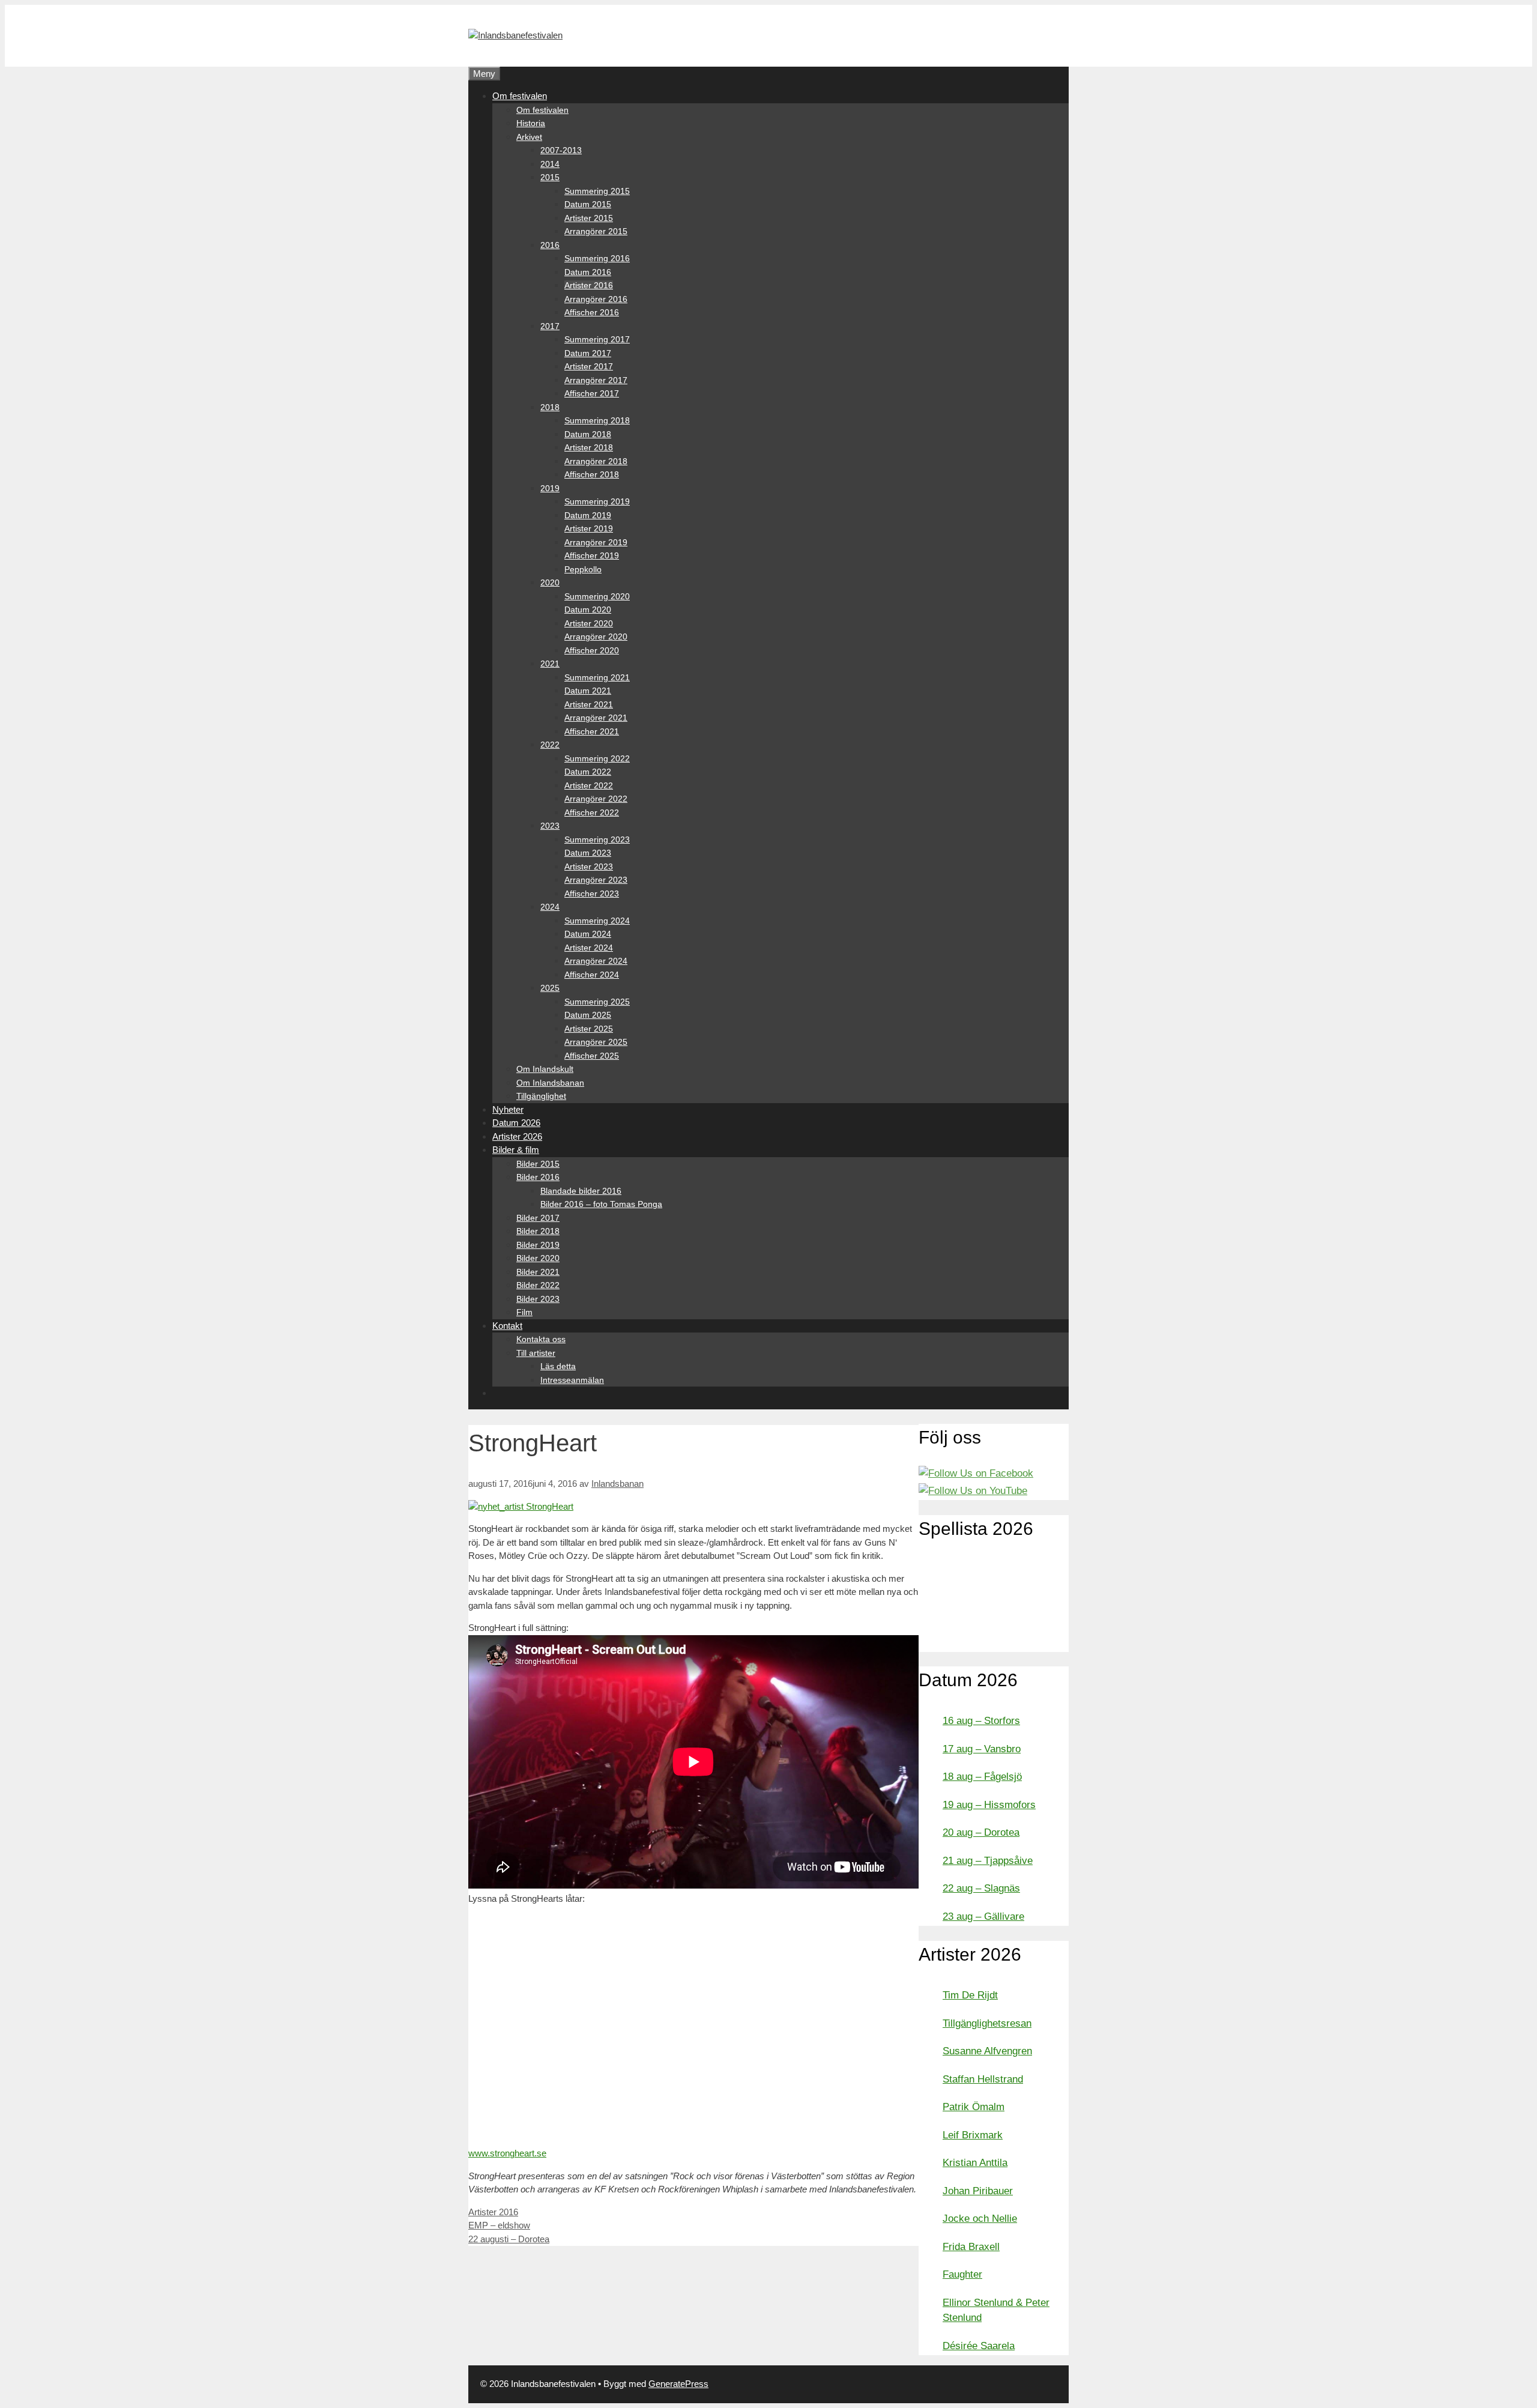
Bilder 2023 (538, 1299)
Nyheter (508, 1109)
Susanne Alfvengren (987, 2051)
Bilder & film (516, 1150)
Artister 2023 (589, 867)
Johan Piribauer (978, 2191)
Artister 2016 (589, 285)
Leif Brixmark (973, 2135)
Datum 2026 (516, 1123)
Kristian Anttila (975, 2163)
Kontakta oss (541, 1339)
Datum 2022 (588, 772)
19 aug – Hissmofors (989, 1805)
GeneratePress (678, 2384)
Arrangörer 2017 (596, 380)
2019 (550, 488)
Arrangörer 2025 (596, 1042)
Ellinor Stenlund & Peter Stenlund (996, 2310)
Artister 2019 (589, 528)
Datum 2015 (588, 204)
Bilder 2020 (538, 1258)
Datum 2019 (588, 515)
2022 (550, 745)
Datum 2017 (588, 353)
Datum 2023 (588, 853)
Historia (531, 123)
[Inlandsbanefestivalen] (515, 35)
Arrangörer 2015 (596, 231)
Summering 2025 (597, 1002)
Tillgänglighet (541, 1096)
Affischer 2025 (592, 1056)
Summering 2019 (597, 501)
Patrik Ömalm (974, 2107)
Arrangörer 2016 (596, 299)
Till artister (536, 1353)
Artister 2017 (589, 366)
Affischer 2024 (592, 975)
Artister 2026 (517, 1136)
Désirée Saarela (979, 2346)
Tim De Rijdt (970, 1995)
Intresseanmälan (572, 1380)
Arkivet (529, 137)
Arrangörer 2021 (596, 718)
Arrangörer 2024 (596, 961)
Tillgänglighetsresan (987, 2023)
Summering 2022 (597, 758)
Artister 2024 (589, 948)
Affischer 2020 (592, 650)
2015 (550, 177)
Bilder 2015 (538, 1164)
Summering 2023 (597, 839)
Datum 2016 (588, 272)
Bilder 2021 (538, 1272)
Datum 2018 (588, 434)
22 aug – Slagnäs (981, 1888)
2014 (550, 164)
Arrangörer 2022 (596, 799)
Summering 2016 (597, 258)
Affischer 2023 (592, 894)
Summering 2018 (597, 420)
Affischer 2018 (592, 474)
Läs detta (558, 1366)
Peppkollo (583, 569)
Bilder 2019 (538, 1245)
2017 (550, 326)
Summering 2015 (597, 191)
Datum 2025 (588, 1015)
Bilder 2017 (538, 1218)
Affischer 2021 (592, 731)
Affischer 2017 (592, 393)
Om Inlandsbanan (550, 1083)
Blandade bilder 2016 (581, 1191)
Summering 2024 (597, 921)
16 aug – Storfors (981, 1721)
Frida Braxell (971, 2247)
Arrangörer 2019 (596, 542)
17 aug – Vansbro (982, 1749)
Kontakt (507, 1326)
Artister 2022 (589, 785)
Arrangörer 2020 (596, 637)
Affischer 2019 (592, 555)
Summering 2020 (597, 596)
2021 (550, 664)
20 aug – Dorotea (981, 1832)
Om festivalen (520, 96)
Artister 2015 (589, 218)
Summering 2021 (597, 677)
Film (524, 1312)
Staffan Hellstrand (983, 2079)
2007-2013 (561, 150)
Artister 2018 (589, 447)
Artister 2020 (589, 623)
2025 (550, 988)
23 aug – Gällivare (983, 1916)
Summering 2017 (597, 339)
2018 (550, 407)
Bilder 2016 (538, 1177)
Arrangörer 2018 (596, 461)
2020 (550, 582)
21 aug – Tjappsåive (988, 1861)
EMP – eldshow (499, 2225)
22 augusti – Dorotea (509, 2239)
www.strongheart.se (507, 2153)
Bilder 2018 (538, 1231)
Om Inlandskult (545, 1069)
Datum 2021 (588, 691)
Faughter (962, 2274)
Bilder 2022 (538, 1285)
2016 (550, 245)
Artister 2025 (589, 1029)
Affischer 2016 (592, 312)
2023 (550, 826)
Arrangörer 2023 (596, 880)
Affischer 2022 (592, 812)
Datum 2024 (588, 934)
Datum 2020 (588, 610)
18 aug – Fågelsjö (982, 1777)
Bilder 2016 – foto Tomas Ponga (601, 1204)
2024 (550, 907)
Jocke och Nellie (980, 2219)
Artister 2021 (589, 704)
